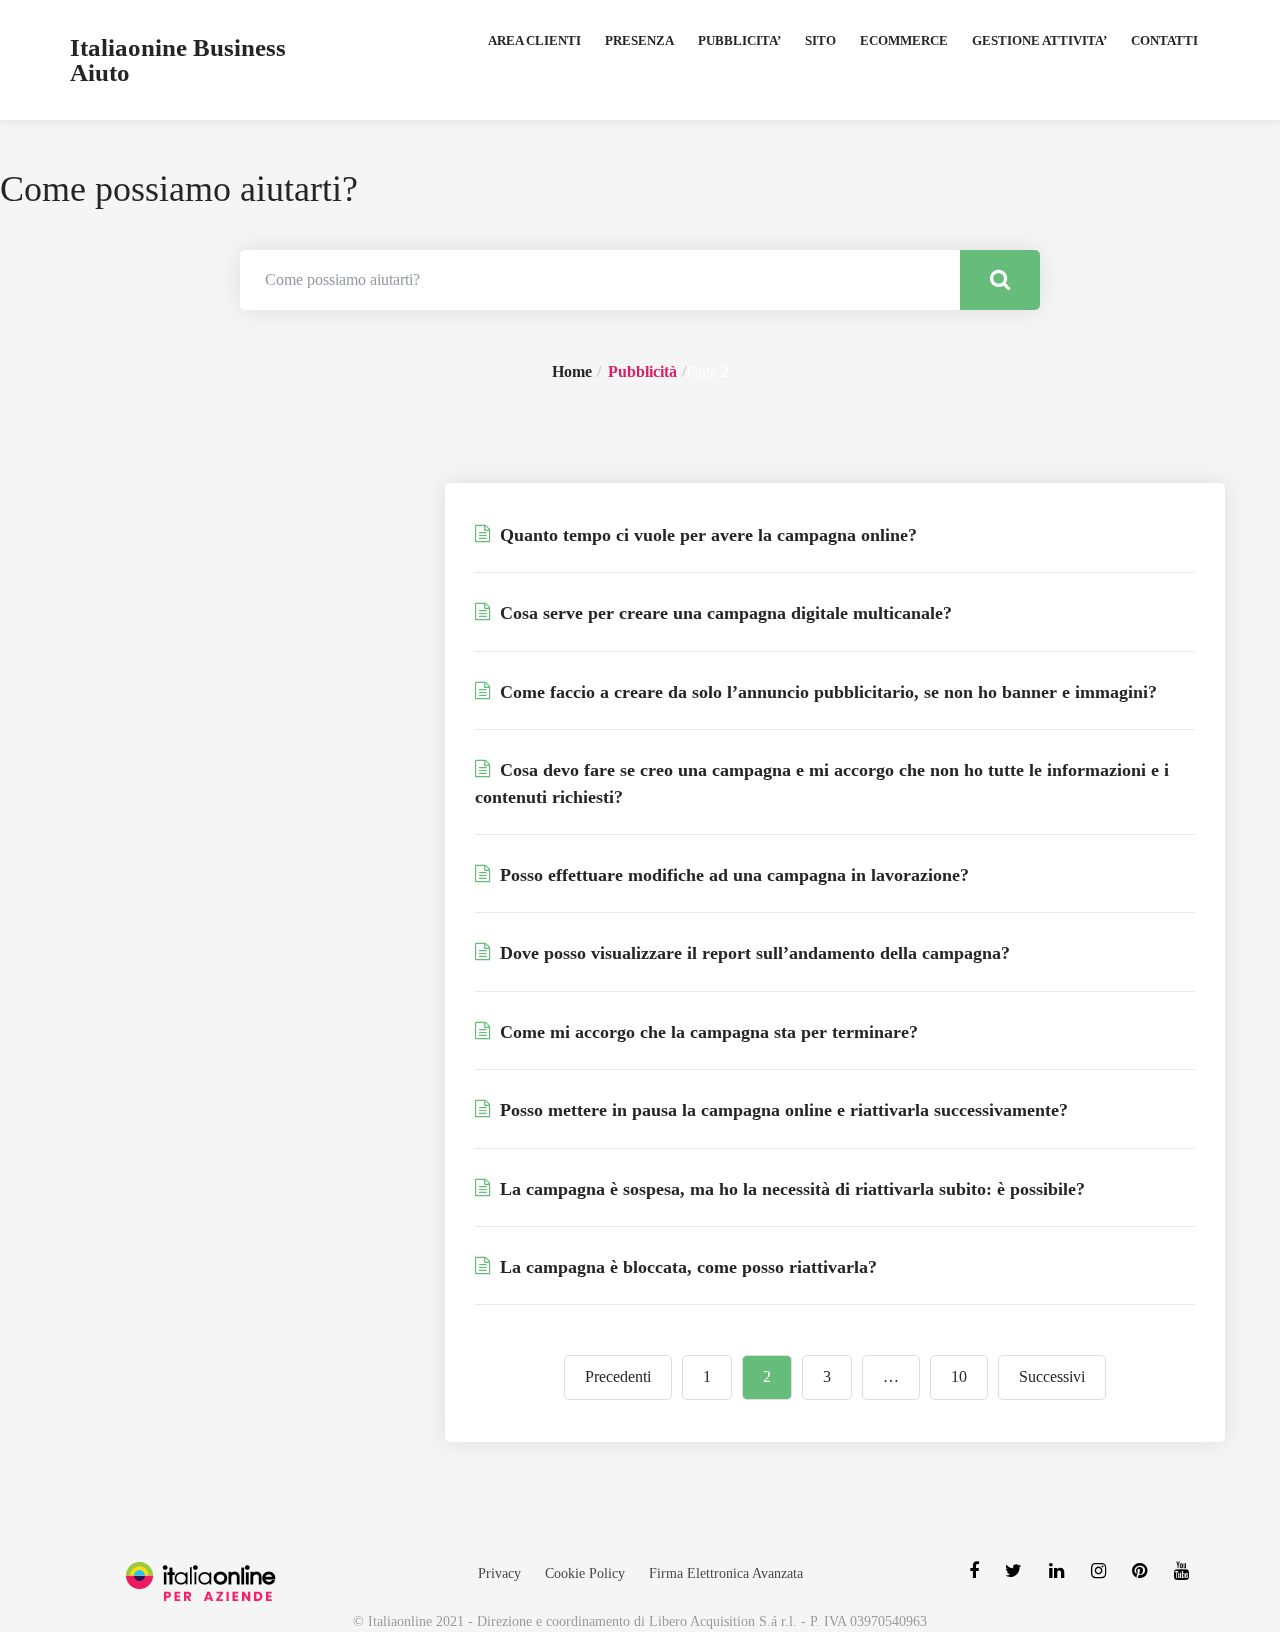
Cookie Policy (585, 1573)
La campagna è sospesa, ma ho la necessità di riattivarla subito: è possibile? (790, 1189)
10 (959, 1376)
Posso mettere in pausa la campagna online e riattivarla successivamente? (781, 1110)
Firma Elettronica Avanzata (726, 1573)
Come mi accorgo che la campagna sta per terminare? (706, 1032)
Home (572, 371)
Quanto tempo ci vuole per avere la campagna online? (706, 535)
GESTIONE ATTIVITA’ (1039, 40)
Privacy (499, 1573)
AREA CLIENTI (534, 40)
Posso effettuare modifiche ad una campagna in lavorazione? (732, 875)
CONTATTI (1164, 40)
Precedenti (618, 1376)
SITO (820, 40)
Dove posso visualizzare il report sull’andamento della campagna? (752, 953)
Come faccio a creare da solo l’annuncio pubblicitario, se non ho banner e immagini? (826, 692)
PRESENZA (639, 40)
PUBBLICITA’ (739, 40)
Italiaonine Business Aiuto (178, 60)
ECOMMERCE (904, 40)
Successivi (1052, 1376)
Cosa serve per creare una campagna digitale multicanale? (723, 613)
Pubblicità (642, 371)
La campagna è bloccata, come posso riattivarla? (686, 1267)
